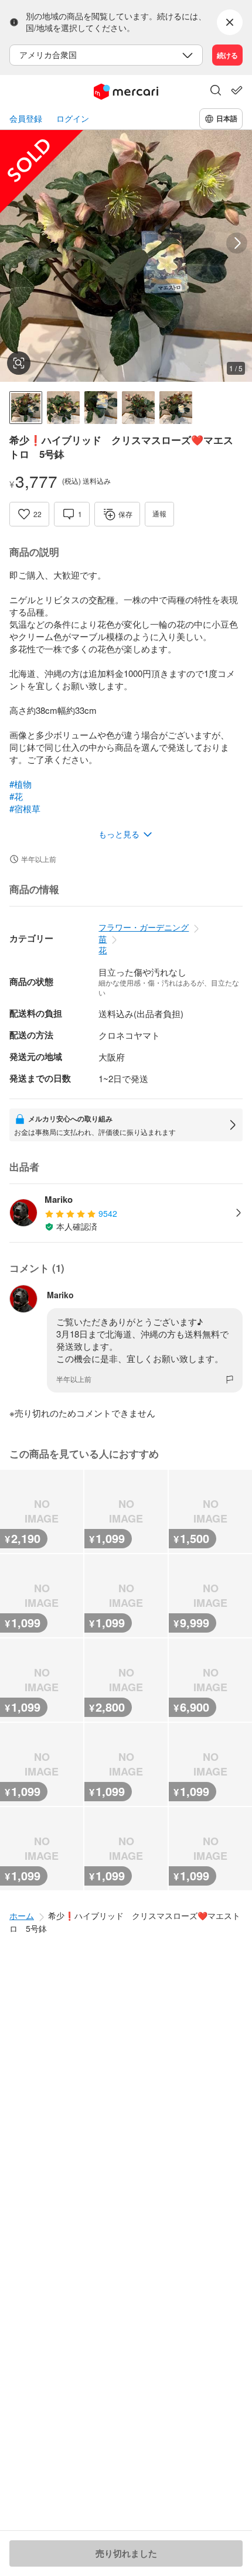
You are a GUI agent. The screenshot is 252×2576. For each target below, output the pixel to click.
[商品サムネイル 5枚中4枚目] (138, 408)
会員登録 (26, 119)
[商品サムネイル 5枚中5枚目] (176, 408)
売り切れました (126, 2553)
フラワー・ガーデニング (144, 927)
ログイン (73, 119)
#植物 (21, 784)
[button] (216, 91)
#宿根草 (25, 808)
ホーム (22, 1915)
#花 (16, 796)
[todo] (237, 90)
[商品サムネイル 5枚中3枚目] (101, 408)
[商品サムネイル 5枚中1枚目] (26, 408)
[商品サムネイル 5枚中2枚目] (63, 408)
